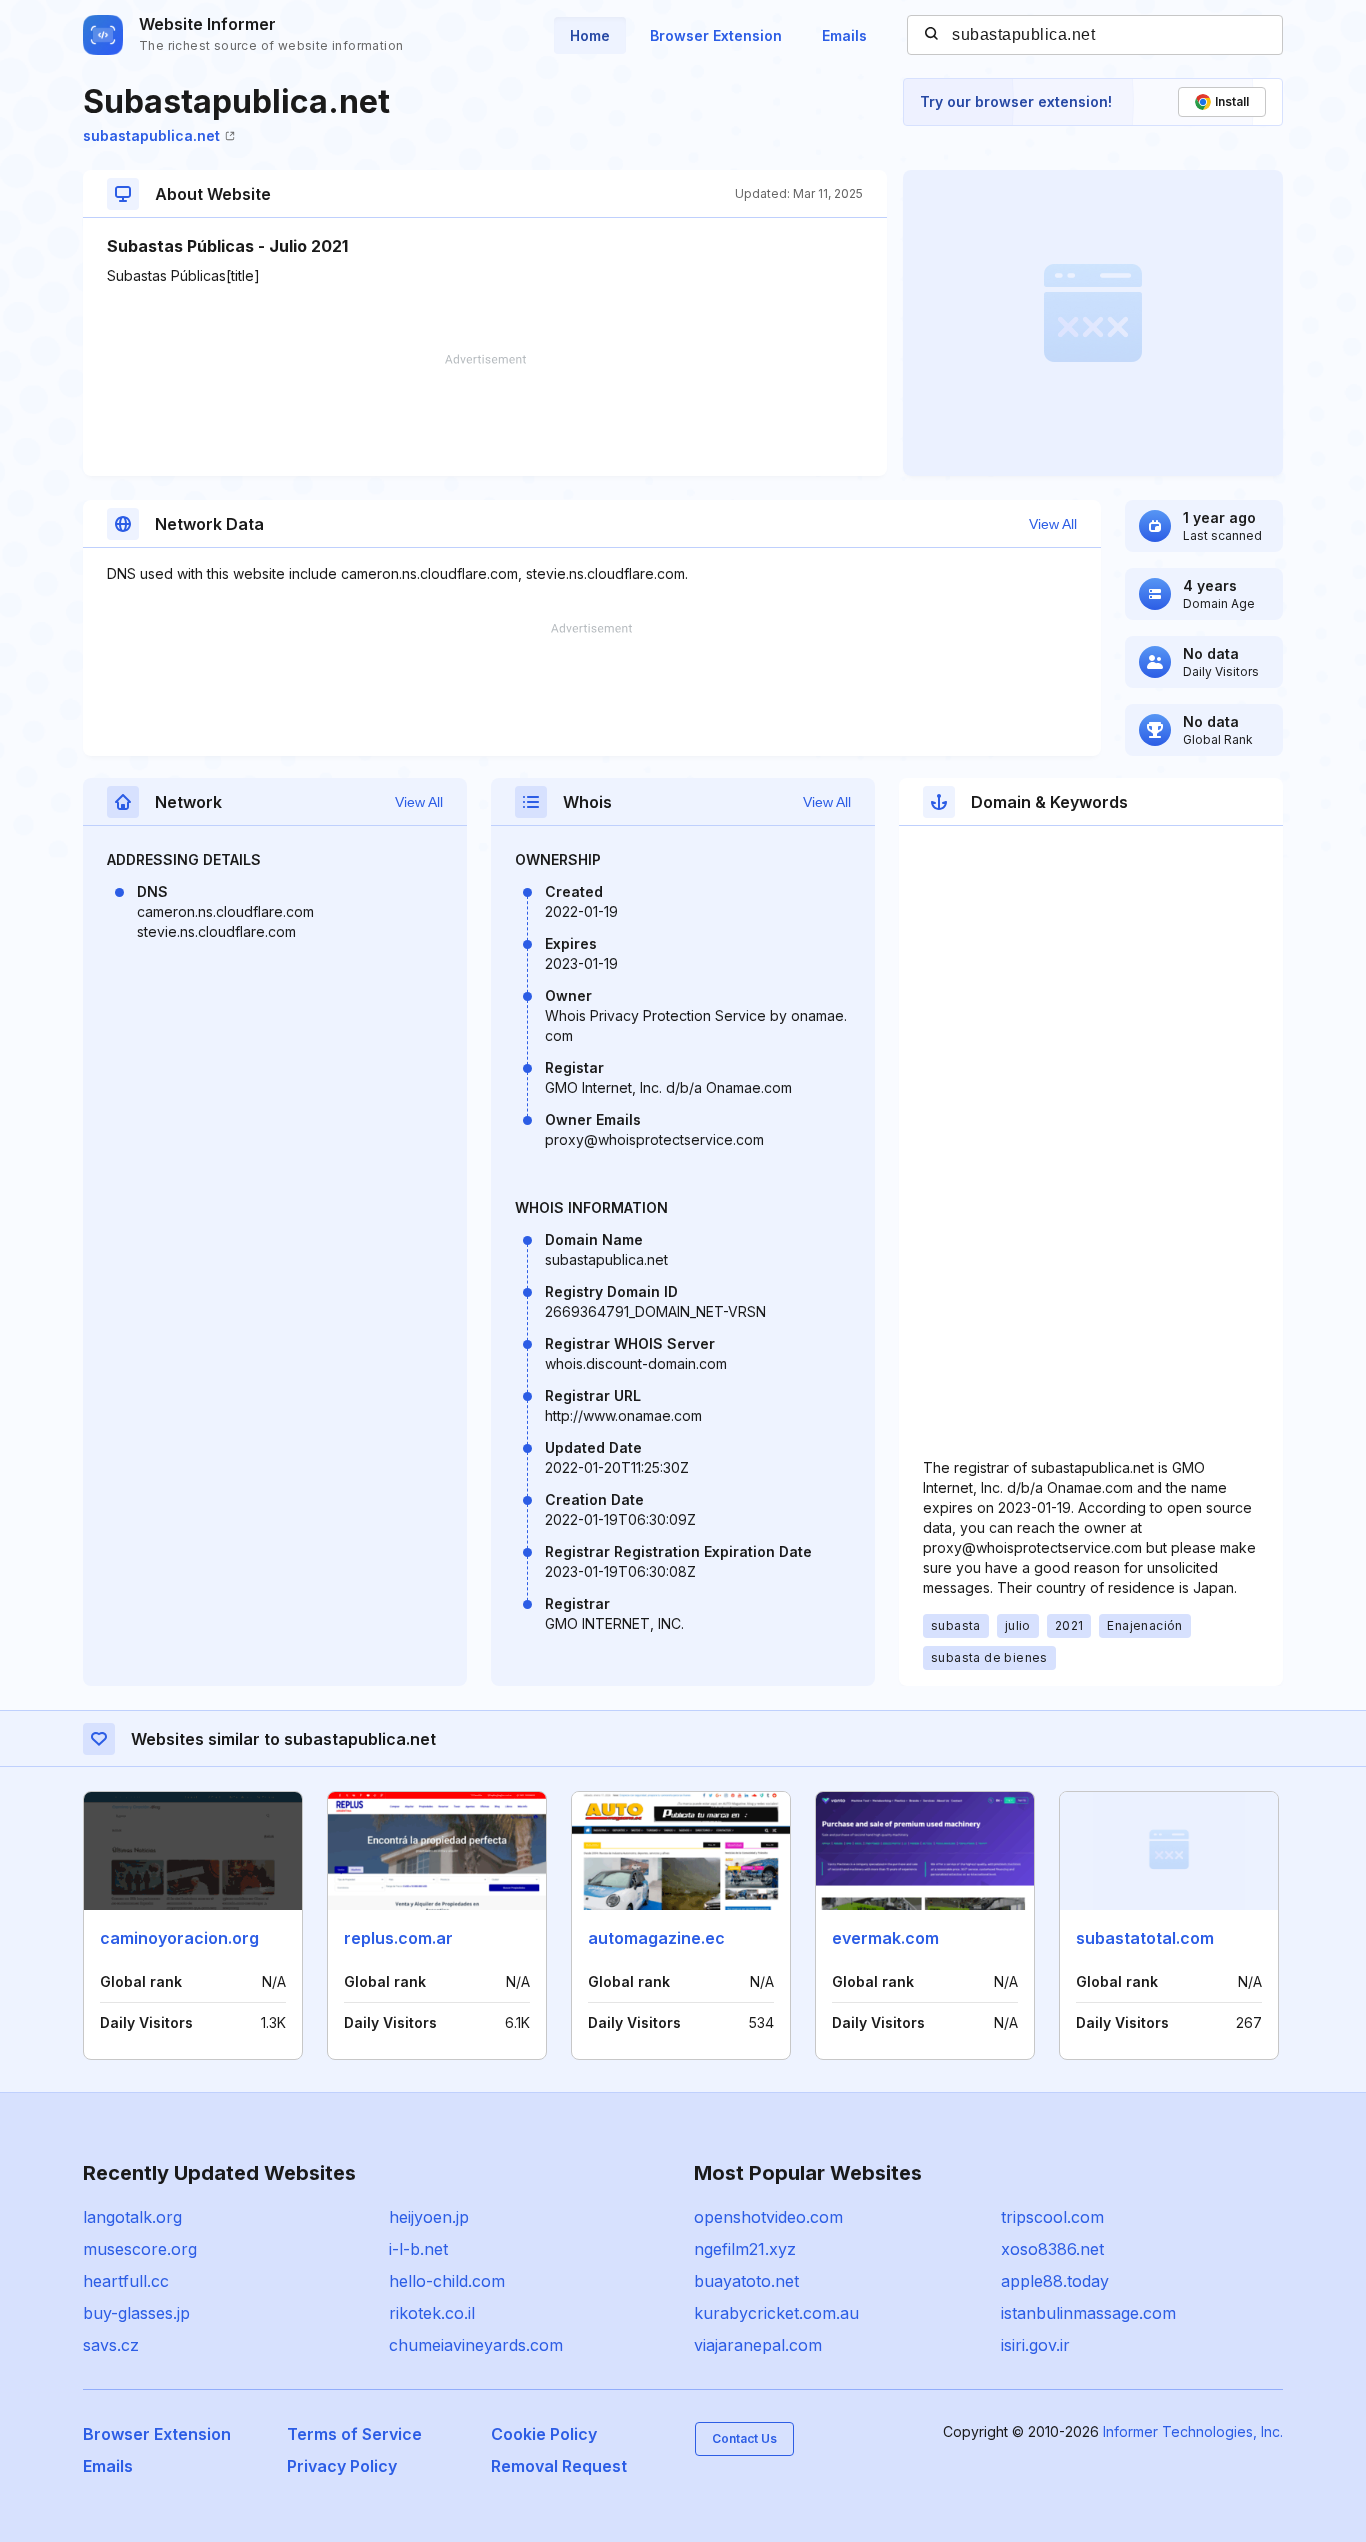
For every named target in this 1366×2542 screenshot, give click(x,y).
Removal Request (559, 2466)
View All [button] (1053, 524)
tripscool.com (1052, 2217)
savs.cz (111, 2345)
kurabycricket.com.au (776, 2313)
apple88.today (1055, 2281)
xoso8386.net (1052, 2249)
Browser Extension (716, 35)
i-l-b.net (418, 2249)
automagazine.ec (656, 1938)
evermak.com (885, 1938)
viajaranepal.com (758, 2345)
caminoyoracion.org (179, 1938)
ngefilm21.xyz (745, 2249)
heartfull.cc (126, 2281)
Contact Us (744, 2438)
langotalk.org (132, 2217)
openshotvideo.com (768, 2217)
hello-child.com (447, 2281)
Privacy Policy (342, 2466)
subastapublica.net (151, 135)
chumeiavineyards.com (476, 2345)
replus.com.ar (398, 1938)
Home (590, 35)
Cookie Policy (544, 2434)
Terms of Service (354, 2434)
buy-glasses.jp (136, 2313)
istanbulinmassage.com (1088, 2313)
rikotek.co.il (432, 2313)
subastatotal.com (1145, 1938)
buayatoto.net (746, 2281)
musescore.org (140, 2249)
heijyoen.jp (429, 2217)
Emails (844, 35)
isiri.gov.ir (1035, 2345)
